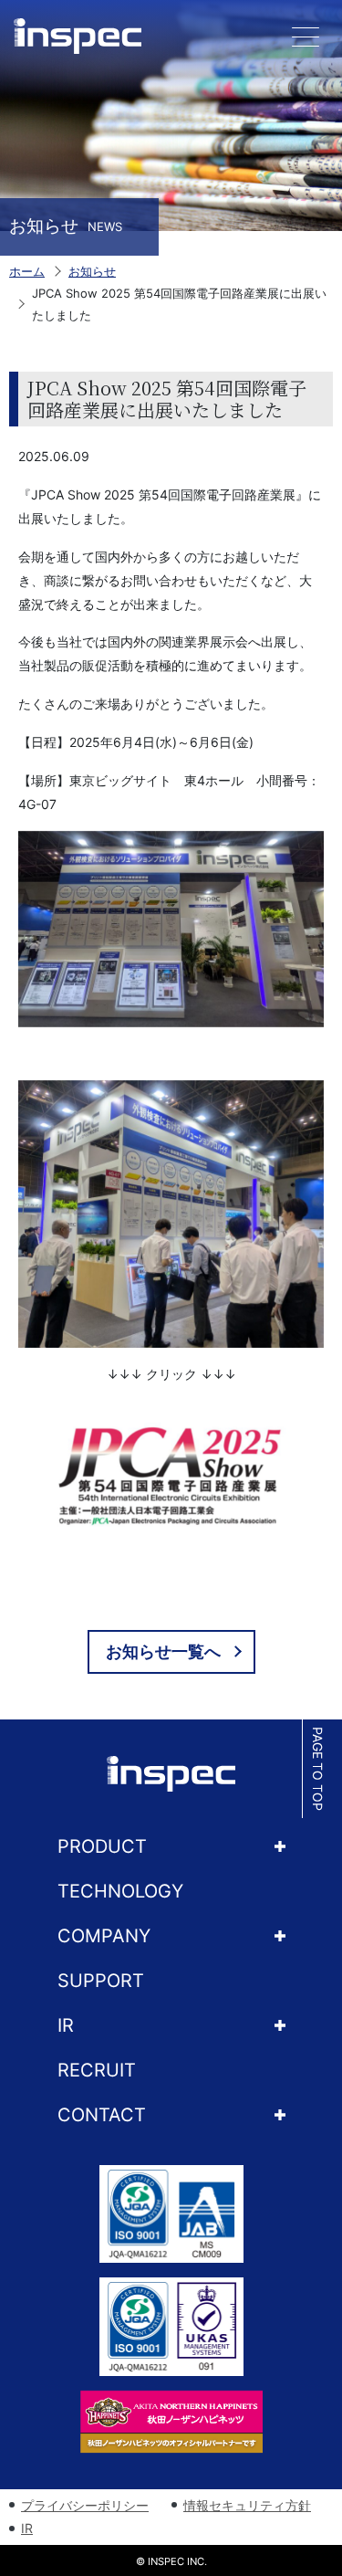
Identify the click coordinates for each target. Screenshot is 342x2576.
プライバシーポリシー (85, 2505)
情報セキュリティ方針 (247, 2505)
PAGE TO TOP (318, 1769)
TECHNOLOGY (120, 1891)
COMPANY (104, 1936)
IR (66, 2025)
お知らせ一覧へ (163, 1651)
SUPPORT (101, 1981)
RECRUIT (97, 2070)
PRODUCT (102, 1846)
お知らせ (92, 271)
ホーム (27, 271)
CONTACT (102, 2115)
